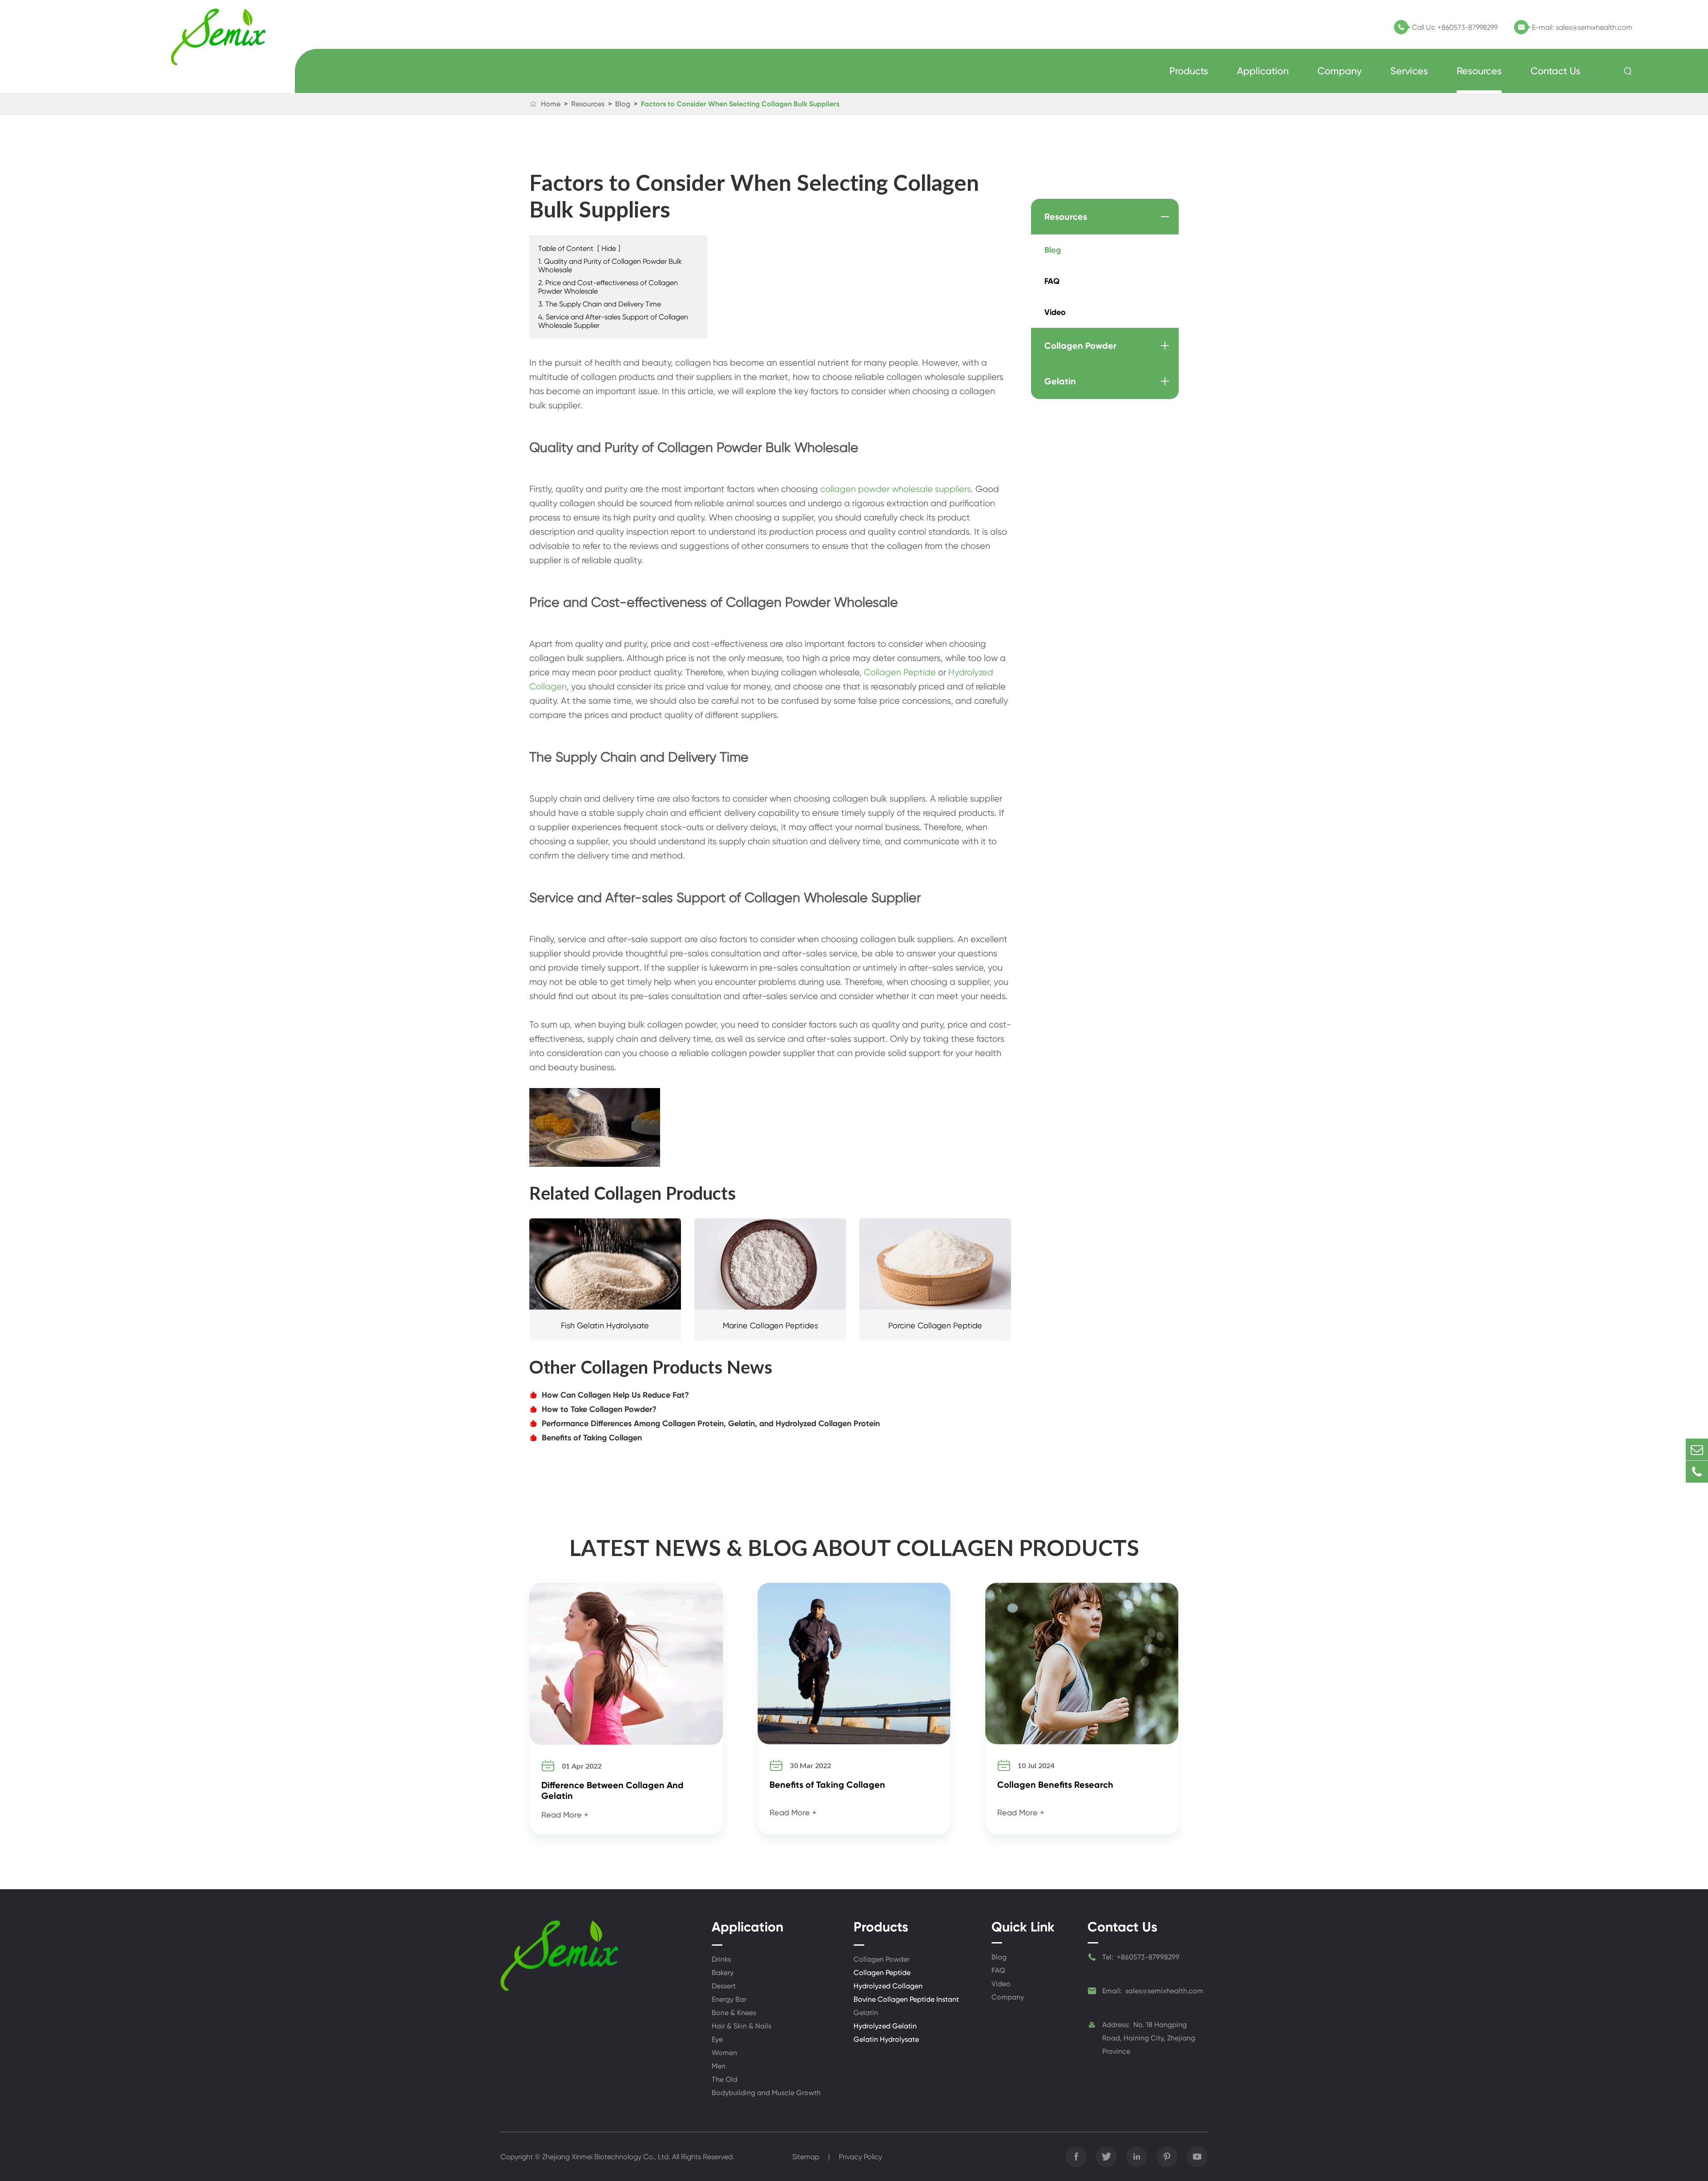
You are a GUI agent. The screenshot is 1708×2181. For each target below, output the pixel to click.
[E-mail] (1697, 1449)
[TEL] (1697, 1472)
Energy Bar (729, 1999)
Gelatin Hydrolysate (886, 2039)
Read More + (565, 1815)
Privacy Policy (860, 2157)
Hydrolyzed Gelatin (885, 2026)
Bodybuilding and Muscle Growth (766, 2093)
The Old (725, 2079)
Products (1189, 71)
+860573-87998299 (1468, 27)
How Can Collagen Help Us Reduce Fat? (609, 1395)
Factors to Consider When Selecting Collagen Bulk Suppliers (740, 104)
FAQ (1052, 281)
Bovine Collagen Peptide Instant (906, 1999)
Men (719, 2066)
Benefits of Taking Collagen (586, 1438)
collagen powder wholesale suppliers (896, 489)
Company (1339, 71)
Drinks (721, 1959)
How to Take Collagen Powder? (593, 1409)
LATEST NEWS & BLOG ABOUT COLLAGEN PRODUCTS (854, 1547)
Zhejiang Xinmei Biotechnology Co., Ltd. (606, 2157)
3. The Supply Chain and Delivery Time (600, 304)
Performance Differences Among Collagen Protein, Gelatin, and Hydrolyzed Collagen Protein (705, 1423)
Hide (609, 248)
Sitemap (806, 2157)
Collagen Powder (1080, 346)
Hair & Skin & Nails (741, 2026)
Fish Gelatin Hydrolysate (605, 1325)
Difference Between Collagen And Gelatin (612, 1790)
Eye (717, 2039)
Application (1263, 71)
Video (1055, 312)
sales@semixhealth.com (1594, 27)
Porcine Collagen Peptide (935, 1325)
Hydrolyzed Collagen (888, 1986)
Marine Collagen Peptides (770, 1325)
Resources (1479, 71)
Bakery (723, 1973)
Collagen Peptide (900, 672)
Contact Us (1555, 71)
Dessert (724, 1986)
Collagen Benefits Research (1055, 1785)
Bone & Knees (734, 2013)
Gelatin (1060, 381)
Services (1409, 71)
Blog (623, 104)
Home (551, 104)
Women (724, 2053)
